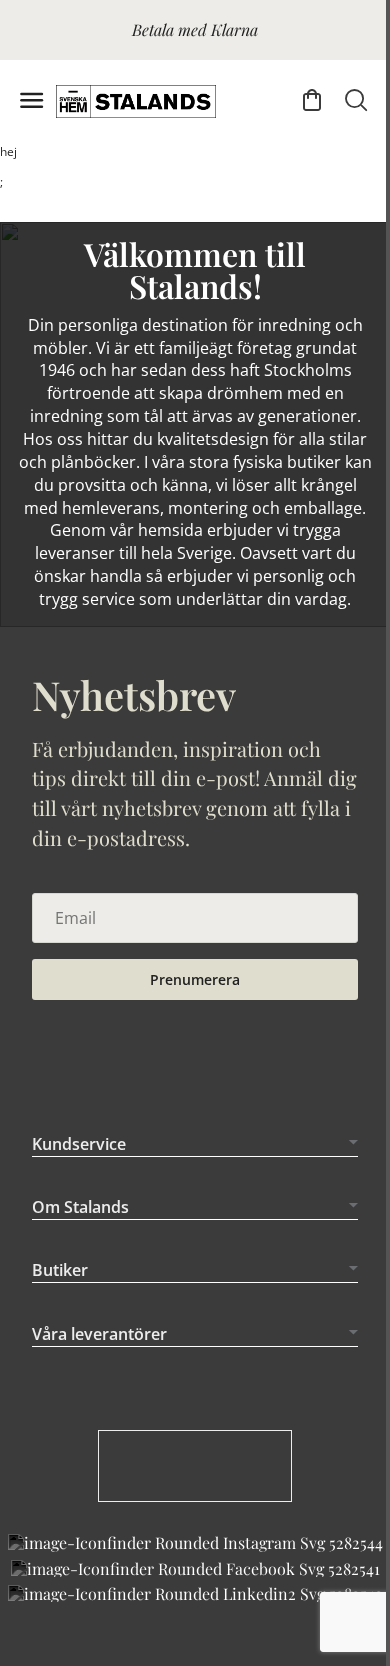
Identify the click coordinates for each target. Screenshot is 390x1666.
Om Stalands (80, 1230)
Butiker (60, 1293)
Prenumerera (195, 979)
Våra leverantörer (99, 1357)
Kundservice (79, 1166)
